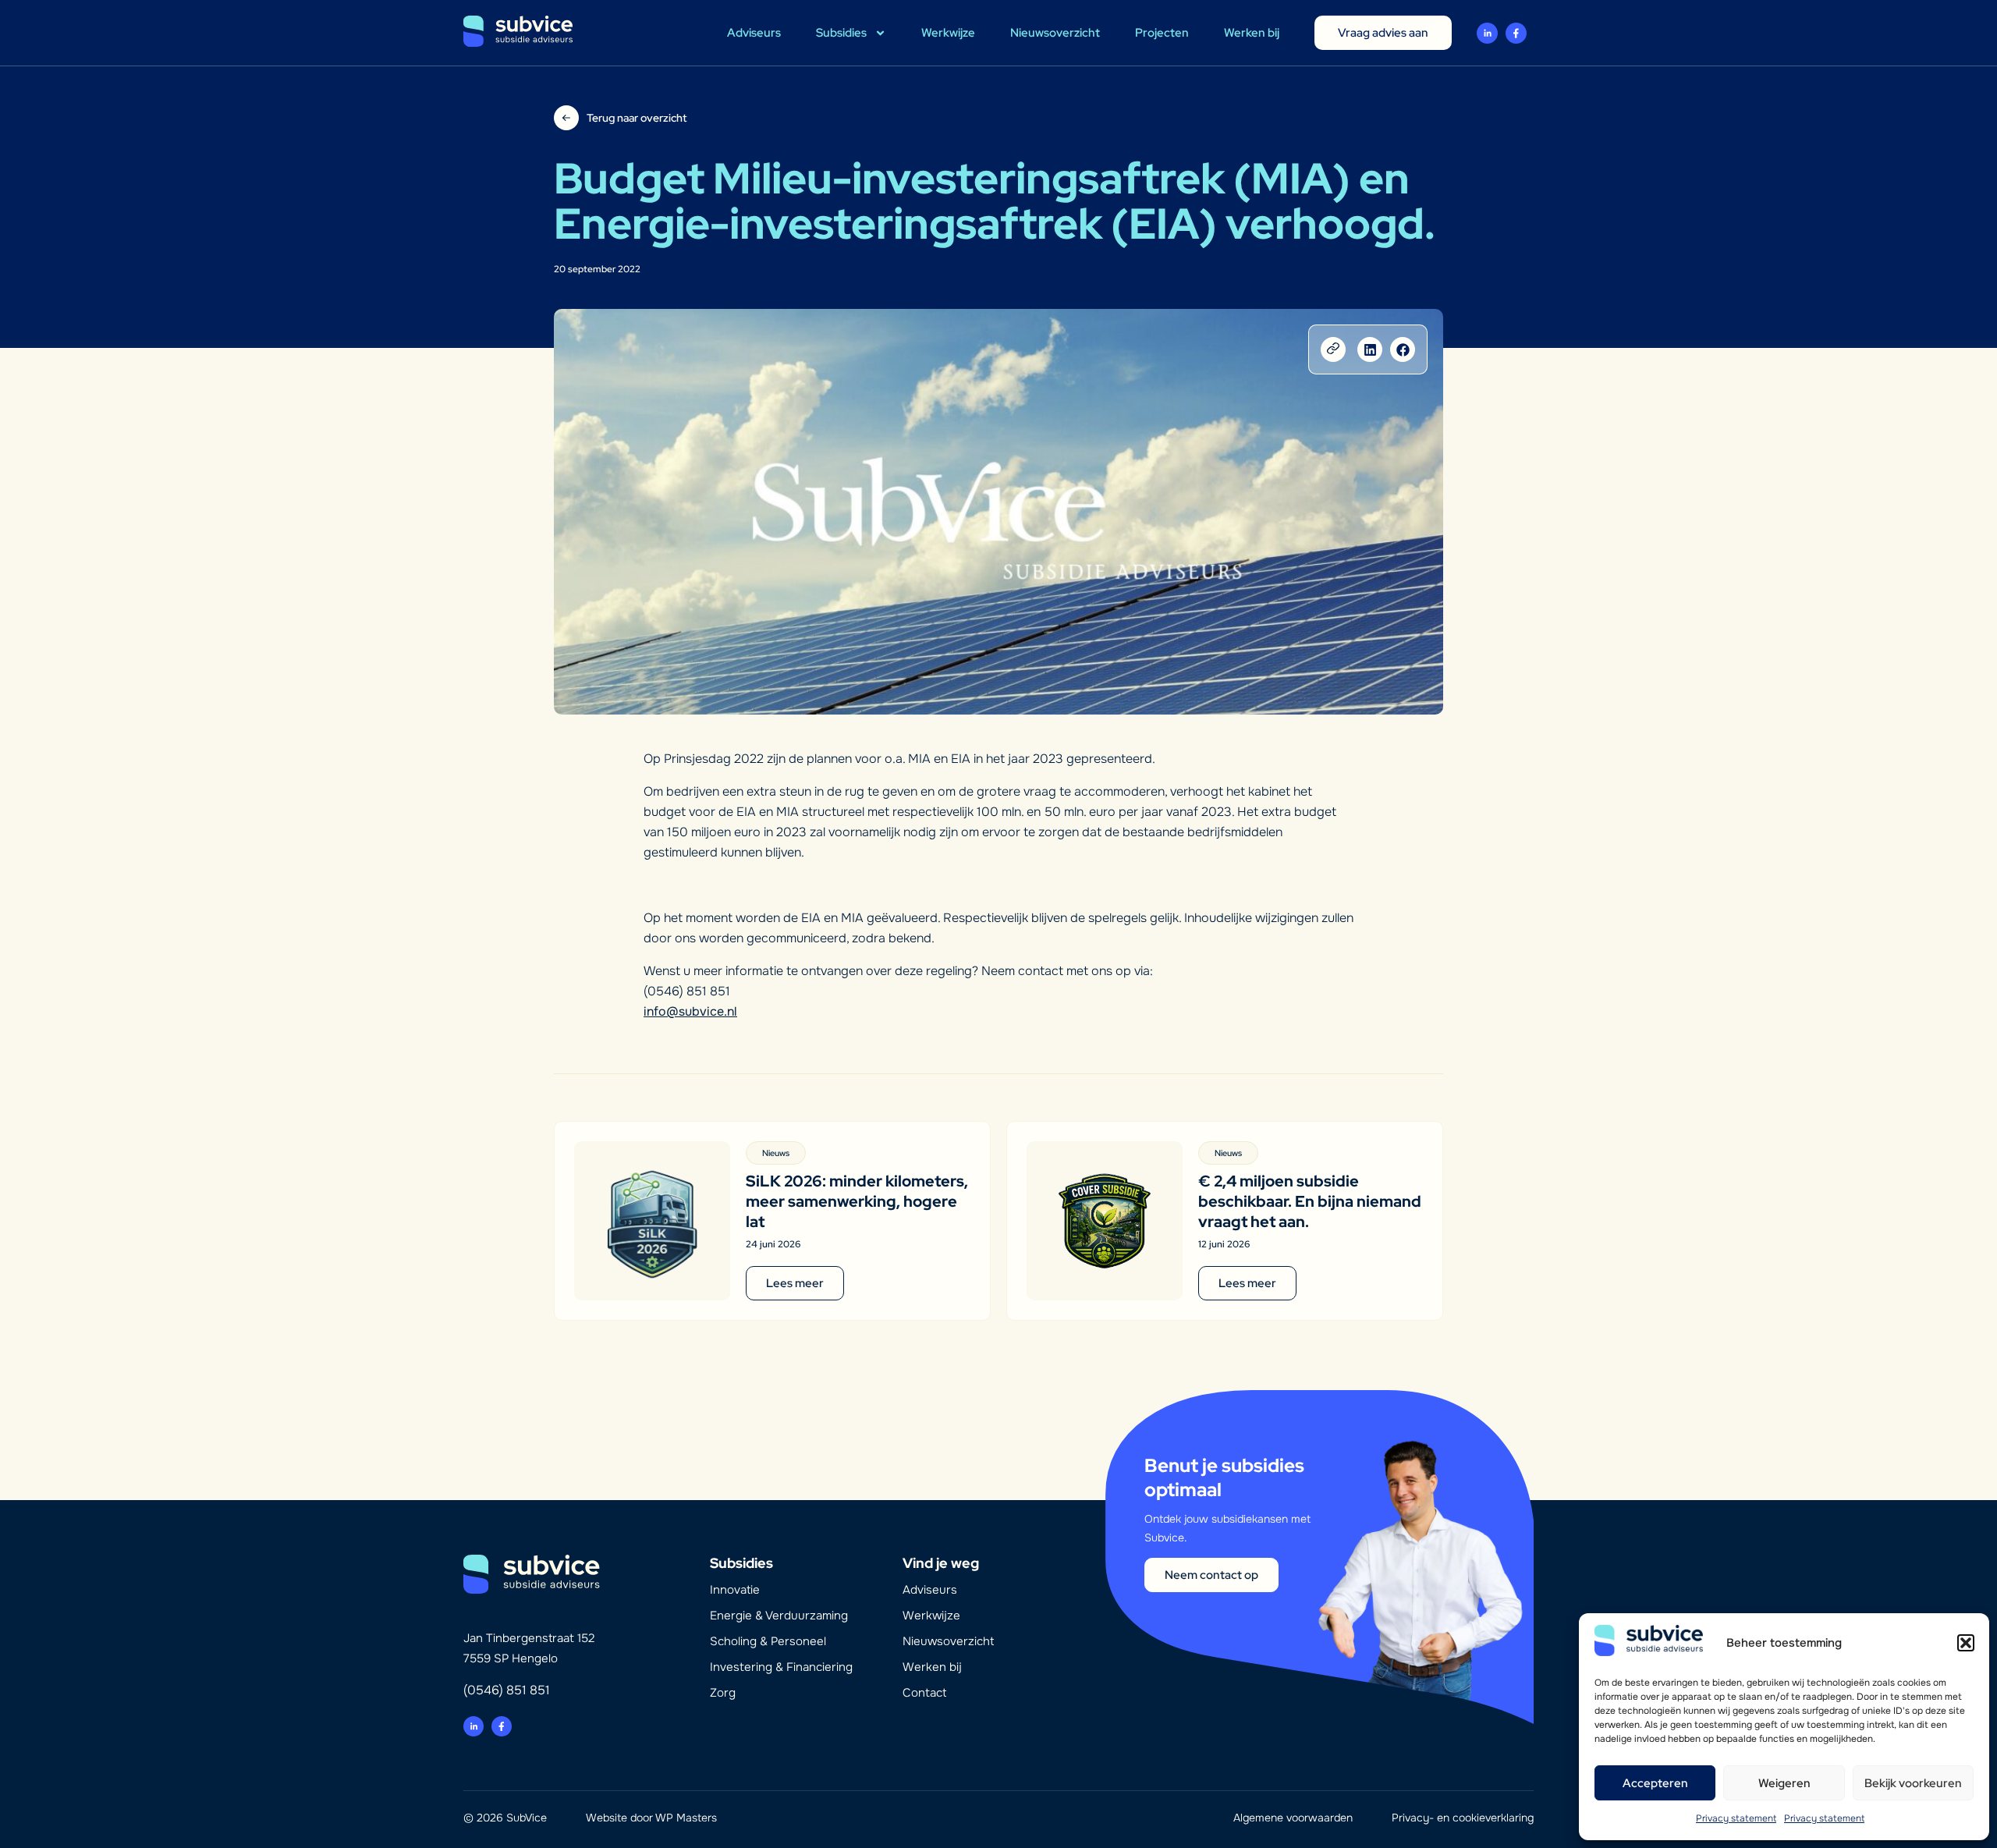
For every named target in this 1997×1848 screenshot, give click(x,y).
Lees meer (795, 1283)
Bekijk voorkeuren (1913, 1783)
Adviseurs (754, 33)
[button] (1966, 1643)
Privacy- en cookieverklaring (1463, 1818)
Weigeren (1784, 1783)
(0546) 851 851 (507, 1690)
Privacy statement (1736, 1818)
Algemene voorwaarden (1293, 1818)
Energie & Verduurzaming (779, 1616)
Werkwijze (948, 33)
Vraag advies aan (1383, 33)
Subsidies (841, 33)
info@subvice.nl (690, 1011)
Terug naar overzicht (637, 118)
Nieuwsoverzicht (1055, 33)
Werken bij (1252, 33)
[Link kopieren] (1333, 349)
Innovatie (735, 1590)
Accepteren (1655, 1783)
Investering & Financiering (781, 1667)
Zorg (723, 1693)
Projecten (1162, 33)
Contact (924, 1693)
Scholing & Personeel (768, 1641)
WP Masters (686, 1818)
